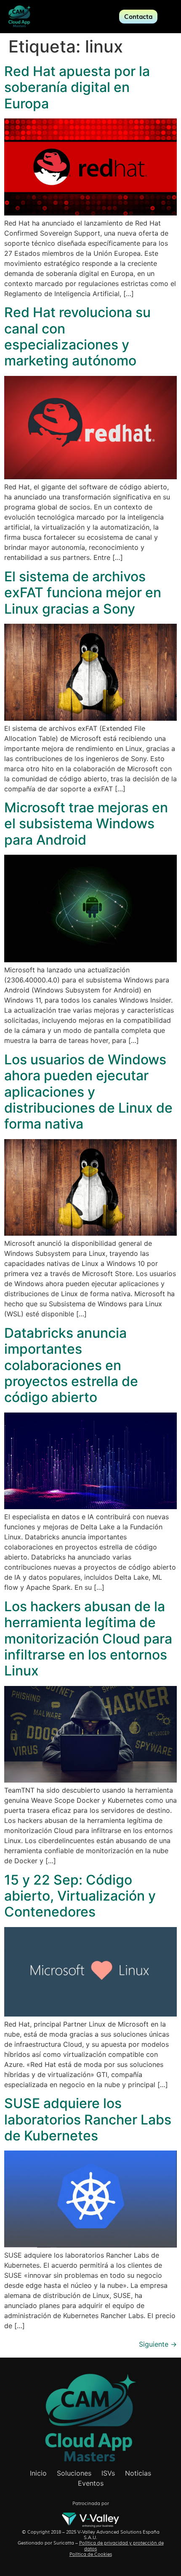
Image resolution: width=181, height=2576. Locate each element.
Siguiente (158, 2344)
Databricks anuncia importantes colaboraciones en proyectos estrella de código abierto (71, 1365)
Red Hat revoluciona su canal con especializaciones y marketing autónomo (77, 336)
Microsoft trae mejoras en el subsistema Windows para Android (86, 824)
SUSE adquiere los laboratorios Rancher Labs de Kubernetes (88, 2119)
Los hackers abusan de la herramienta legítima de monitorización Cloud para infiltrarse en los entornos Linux (88, 1639)
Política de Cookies (91, 2554)
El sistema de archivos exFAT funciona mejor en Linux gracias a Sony (83, 593)
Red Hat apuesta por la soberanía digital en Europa (77, 87)
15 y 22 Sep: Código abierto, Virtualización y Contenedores (80, 1896)
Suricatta (64, 2543)
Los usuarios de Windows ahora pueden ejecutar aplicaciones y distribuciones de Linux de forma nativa (88, 1092)
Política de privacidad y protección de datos (121, 2546)
